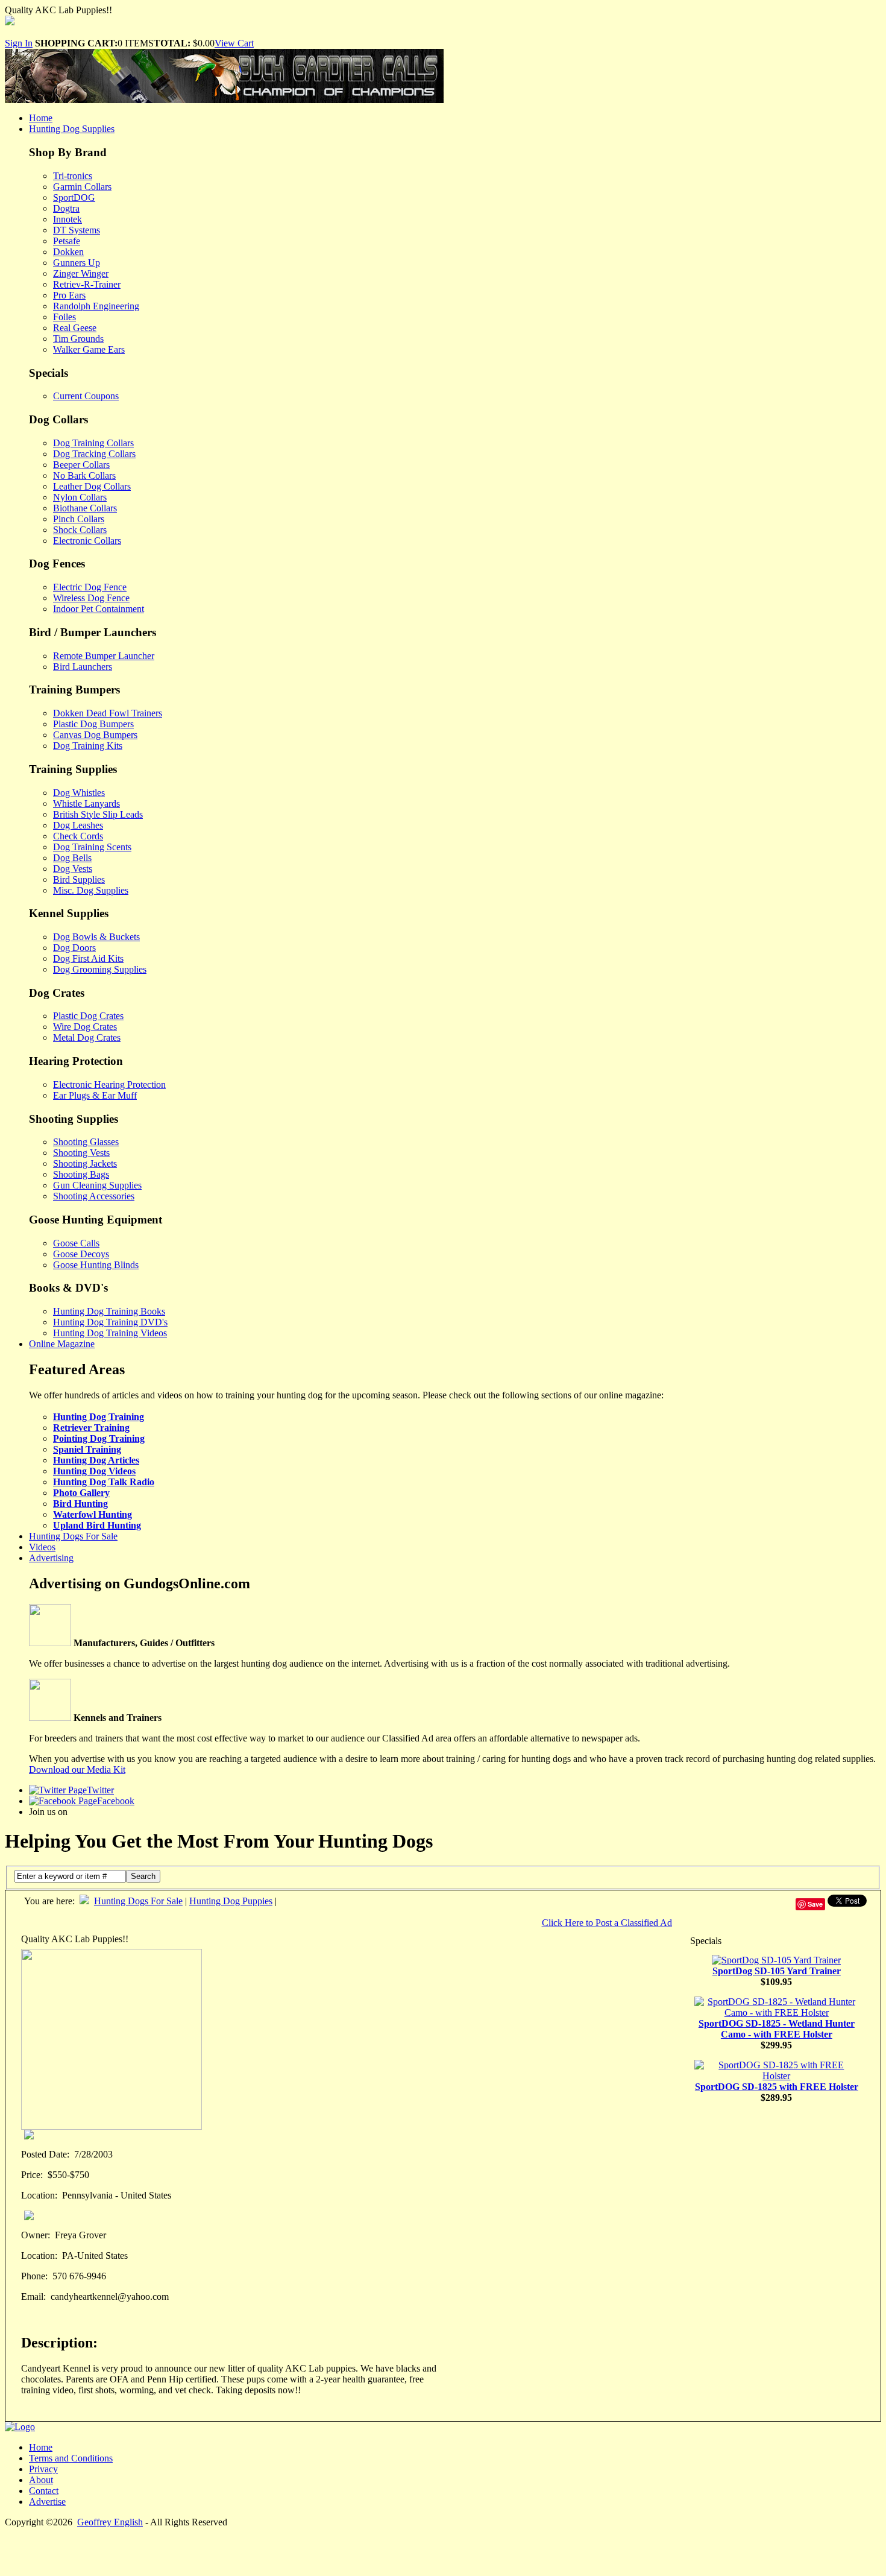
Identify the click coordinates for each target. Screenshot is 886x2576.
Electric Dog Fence (90, 587)
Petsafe (67, 241)
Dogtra (66, 208)
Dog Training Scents (92, 847)
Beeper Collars (81, 465)
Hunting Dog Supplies (72, 129)
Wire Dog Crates (85, 1027)
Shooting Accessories (94, 1196)
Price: (32, 2175)
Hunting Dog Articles (96, 1460)
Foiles (64, 317)
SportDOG (74, 197)
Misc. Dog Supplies (91, 890)
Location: (39, 2195)
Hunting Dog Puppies (231, 1901)
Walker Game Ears (89, 349)
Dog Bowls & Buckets (96, 937)
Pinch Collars (79, 519)
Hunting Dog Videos (94, 1471)
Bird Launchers (83, 667)
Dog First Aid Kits (88, 958)
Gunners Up (77, 263)
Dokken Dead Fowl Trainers (108, 713)
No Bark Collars (84, 475)
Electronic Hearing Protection (109, 1084)
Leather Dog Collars (92, 486)
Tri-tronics (73, 176)
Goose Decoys (81, 1254)
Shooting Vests (81, 1153)
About (41, 2480)
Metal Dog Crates (87, 1037)
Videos (42, 1547)
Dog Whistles (79, 793)
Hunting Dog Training (99, 1417)
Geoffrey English (110, 2522)
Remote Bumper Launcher (104, 656)
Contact (44, 2491)
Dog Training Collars (93, 443)
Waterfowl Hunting (93, 1514)
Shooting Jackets (85, 1163)
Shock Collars (80, 530)
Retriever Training (91, 1428)
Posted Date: (45, 2154)
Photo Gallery (81, 1493)
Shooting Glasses (86, 1142)
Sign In (19, 43)
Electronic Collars (87, 541)
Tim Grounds (78, 339)
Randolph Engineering (96, 306)
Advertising (51, 1558)
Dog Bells (72, 858)
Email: (33, 2297)
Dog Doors (74, 948)
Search (143, 1876)
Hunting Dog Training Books (109, 1311)
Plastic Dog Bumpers (93, 724)
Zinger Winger (81, 273)
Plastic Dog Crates (88, 1016)
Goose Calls (76, 1243)
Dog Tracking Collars (94, 454)
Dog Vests (73, 869)
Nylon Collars (80, 497)
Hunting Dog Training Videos (110, 1333)
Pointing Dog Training (99, 1438)
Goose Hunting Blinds (96, 1265)
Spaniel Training (87, 1449)
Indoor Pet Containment (99, 609)
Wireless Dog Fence (91, 598)
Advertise (47, 2502)
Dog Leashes (78, 825)
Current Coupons (86, 396)
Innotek (68, 219)
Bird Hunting (80, 1504)
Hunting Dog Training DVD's (110, 1322)
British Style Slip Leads (98, 814)
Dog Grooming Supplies (100, 969)
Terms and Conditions (71, 2458)
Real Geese (75, 328)
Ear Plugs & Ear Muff (95, 1095)
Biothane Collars (85, 508)
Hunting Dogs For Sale (73, 1536)
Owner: (36, 2235)
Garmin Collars (82, 187)
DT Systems (77, 230)
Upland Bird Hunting (97, 1525)
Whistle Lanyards (86, 803)
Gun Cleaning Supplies (97, 1185)
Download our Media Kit (77, 1769)
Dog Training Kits (88, 746)
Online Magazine (62, 1344)
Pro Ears (69, 295)
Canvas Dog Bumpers (95, 735)
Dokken (68, 252)
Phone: (34, 2276)
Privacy (43, 2469)
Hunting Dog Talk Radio (104, 1482)
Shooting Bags (81, 1174)
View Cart (234, 43)
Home (41, 118)
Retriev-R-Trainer (87, 284)
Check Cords (78, 836)
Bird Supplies (79, 879)
